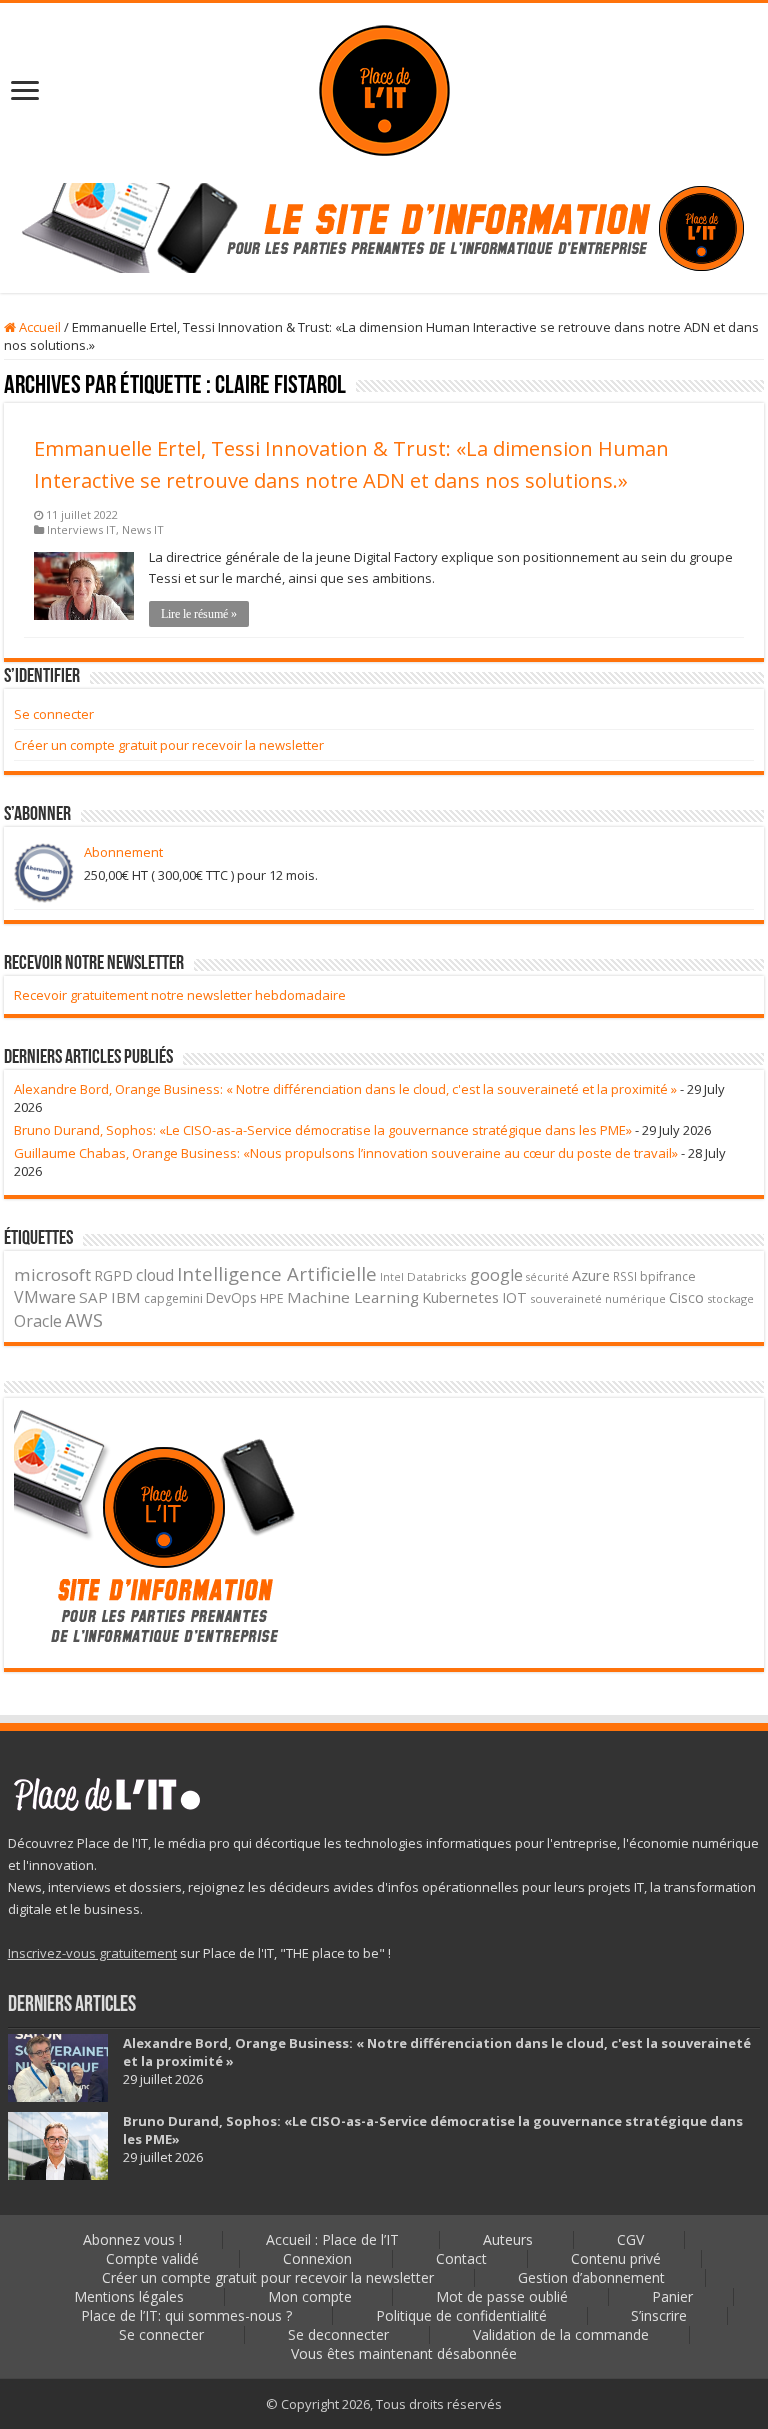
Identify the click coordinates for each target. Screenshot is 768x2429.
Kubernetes (460, 1297)
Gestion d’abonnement (591, 2277)
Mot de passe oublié (502, 2296)
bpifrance (668, 1276)
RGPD (113, 1275)
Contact (461, 2258)
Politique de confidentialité (461, 2315)
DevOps (231, 1297)
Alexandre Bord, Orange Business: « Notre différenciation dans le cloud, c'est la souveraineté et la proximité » (345, 1089)
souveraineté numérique (598, 1298)
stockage (730, 1298)
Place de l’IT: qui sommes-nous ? (186, 2315)
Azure (591, 1275)
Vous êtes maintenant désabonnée (404, 2353)
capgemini (173, 1298)
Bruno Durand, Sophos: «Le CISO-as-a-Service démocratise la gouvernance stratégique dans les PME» (323, 1130)
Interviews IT (81, 529)
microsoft (52, 1274)
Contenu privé (616, 2258)
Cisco (686, 1297)
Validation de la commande (561, 2334)
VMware (45, 1297)
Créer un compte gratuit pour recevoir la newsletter (169, 745)
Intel (392, 1277)
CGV (630, 2239)
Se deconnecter (338, 2334)
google (496, 1275)
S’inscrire (659, 2315)
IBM (126, 1297)
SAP (93, 1297)
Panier (672, 2296)
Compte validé (152, 2258)
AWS (84, 1320)
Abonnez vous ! (132, 2239)
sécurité (547, 1277)
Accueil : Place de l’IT (332, 2239)
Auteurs (508, 2239)
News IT (143, 529)
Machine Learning (353, 1297)
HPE (272, 1298)
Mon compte (310, 2296)
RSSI (625, 1276)
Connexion (317, 2258)
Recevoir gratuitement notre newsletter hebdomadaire (180, 995)
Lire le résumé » (199, 614)
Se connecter (54, 714)
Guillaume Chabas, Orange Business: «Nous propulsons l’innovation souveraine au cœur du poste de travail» (346, 1153)
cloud (155, 1275)
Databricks (437, 1276)
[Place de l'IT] (384, 88)
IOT (514, 1297)
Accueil (38, 327)
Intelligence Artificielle (277, 1273)
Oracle (38, 1321)
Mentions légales (129, 2296)
